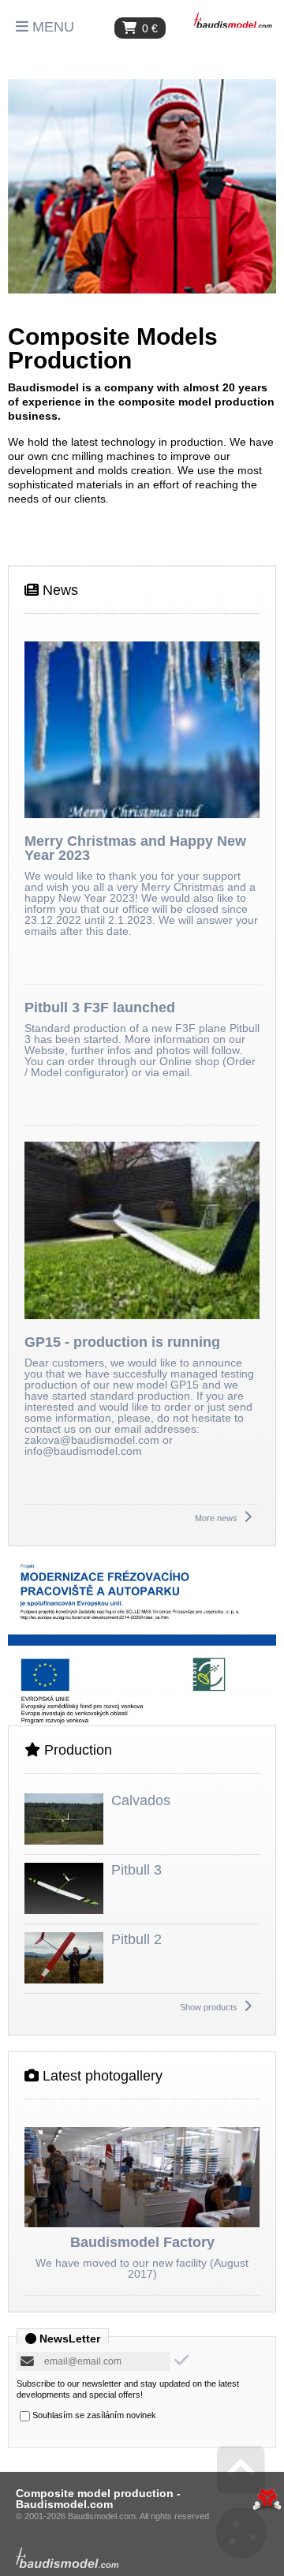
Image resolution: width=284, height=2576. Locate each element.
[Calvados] (64, 1841)
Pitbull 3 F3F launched (100, 1008)
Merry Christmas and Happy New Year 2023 (135, 848)
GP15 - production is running (122, 1342)
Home (233, 20)
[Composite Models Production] (142, 186)
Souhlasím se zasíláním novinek (94, 2415)
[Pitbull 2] (64, 1980)
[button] (45, 27)
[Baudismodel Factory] (142, 2178)
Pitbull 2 (136, 1939)
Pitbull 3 (136, 1870)
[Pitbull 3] (64, 1910)
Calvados (141, 1800)
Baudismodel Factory (142, 2242)
